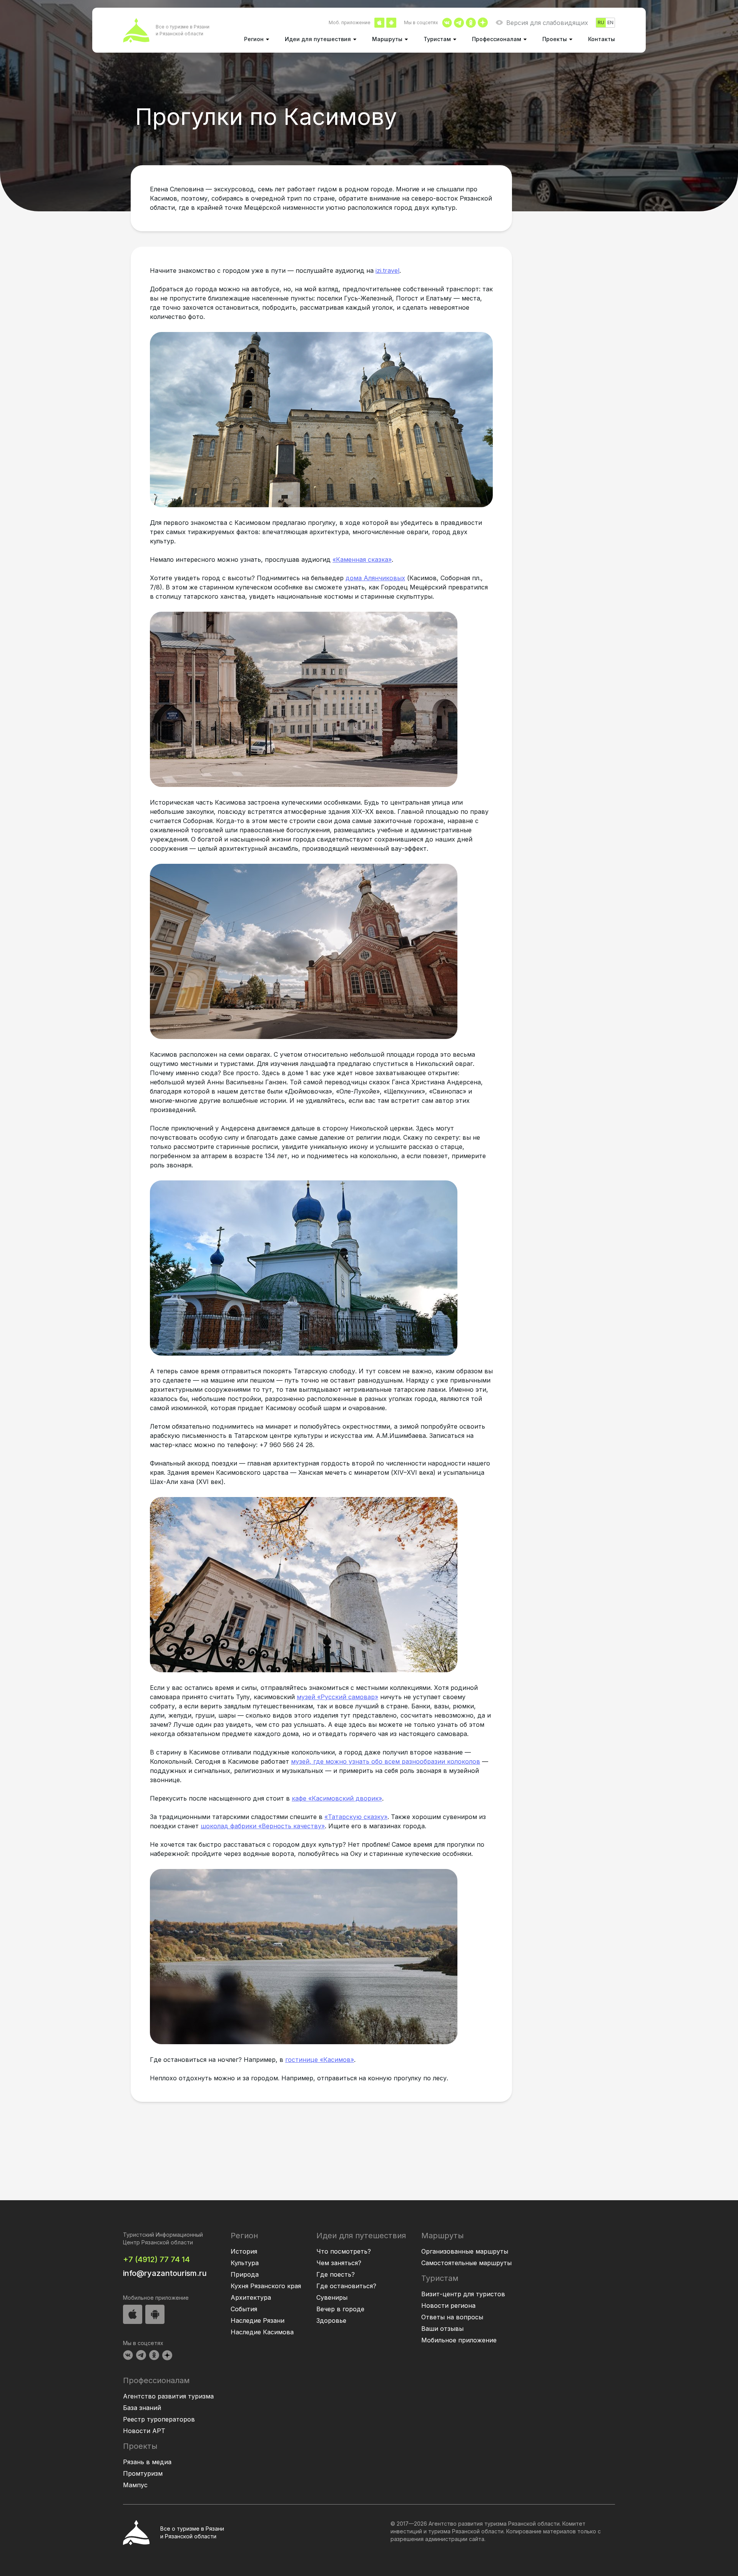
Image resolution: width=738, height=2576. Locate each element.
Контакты (602, 39)
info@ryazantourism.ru (165, 2273)
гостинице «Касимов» (320, 2060)
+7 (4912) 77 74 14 (156, 2259)
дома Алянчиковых (375, 578)
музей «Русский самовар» (337, 1697)
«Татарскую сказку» (356, 1817)
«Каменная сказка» (362, 559)
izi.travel (387, 271)
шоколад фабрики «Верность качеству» (263, 1826)
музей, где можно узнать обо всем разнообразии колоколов (386, 1761)
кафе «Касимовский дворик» (337, 1798)
